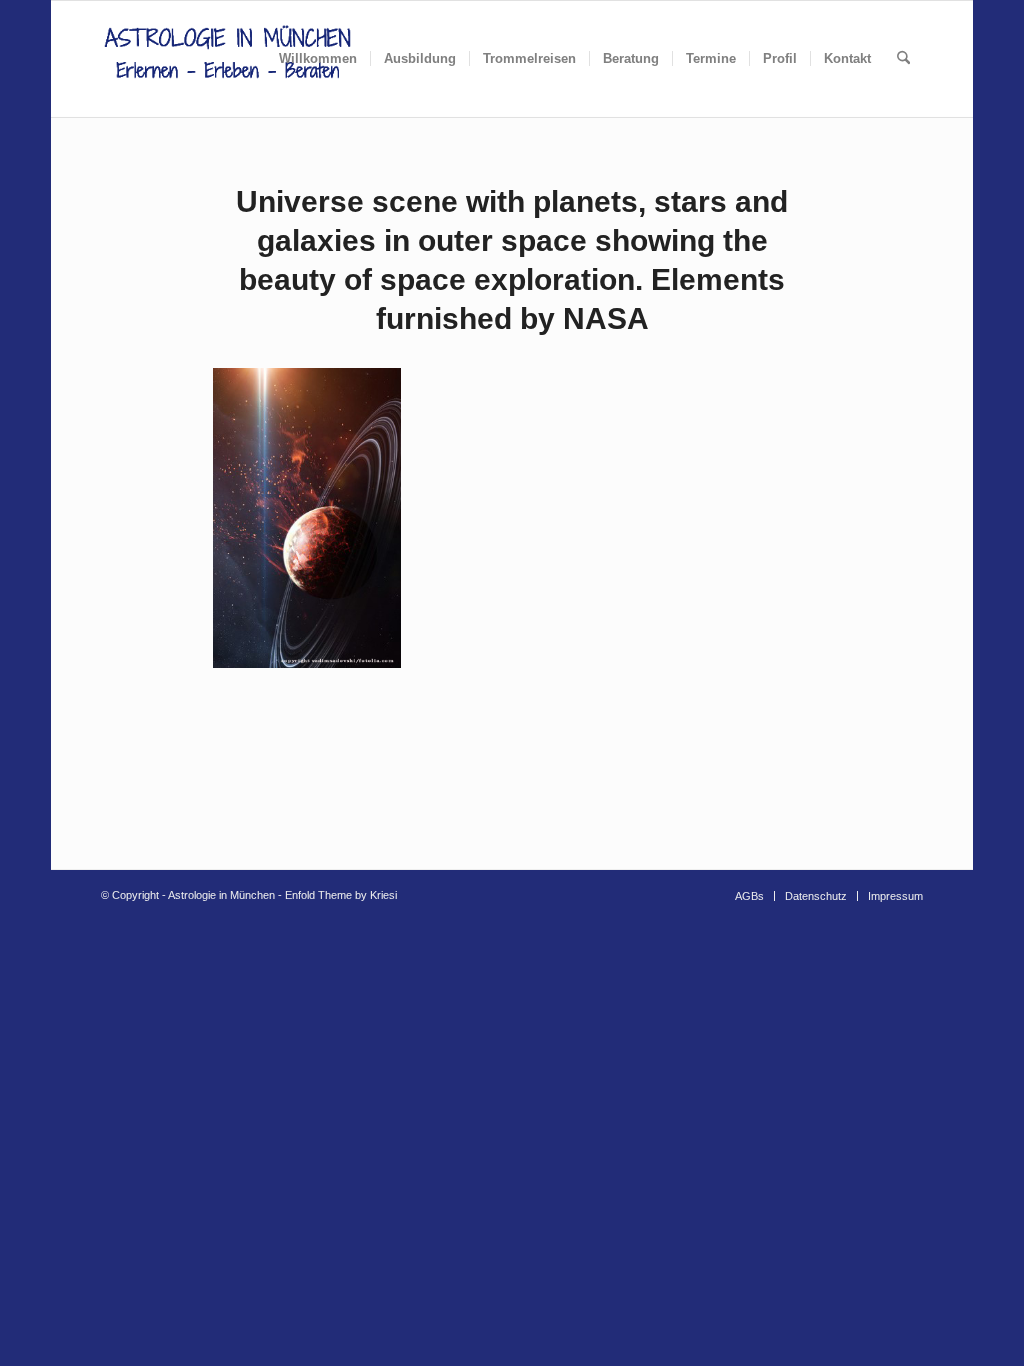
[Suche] (903, 59)
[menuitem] (318, 59)
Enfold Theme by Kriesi (341, 895)
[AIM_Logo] (227, 59)
